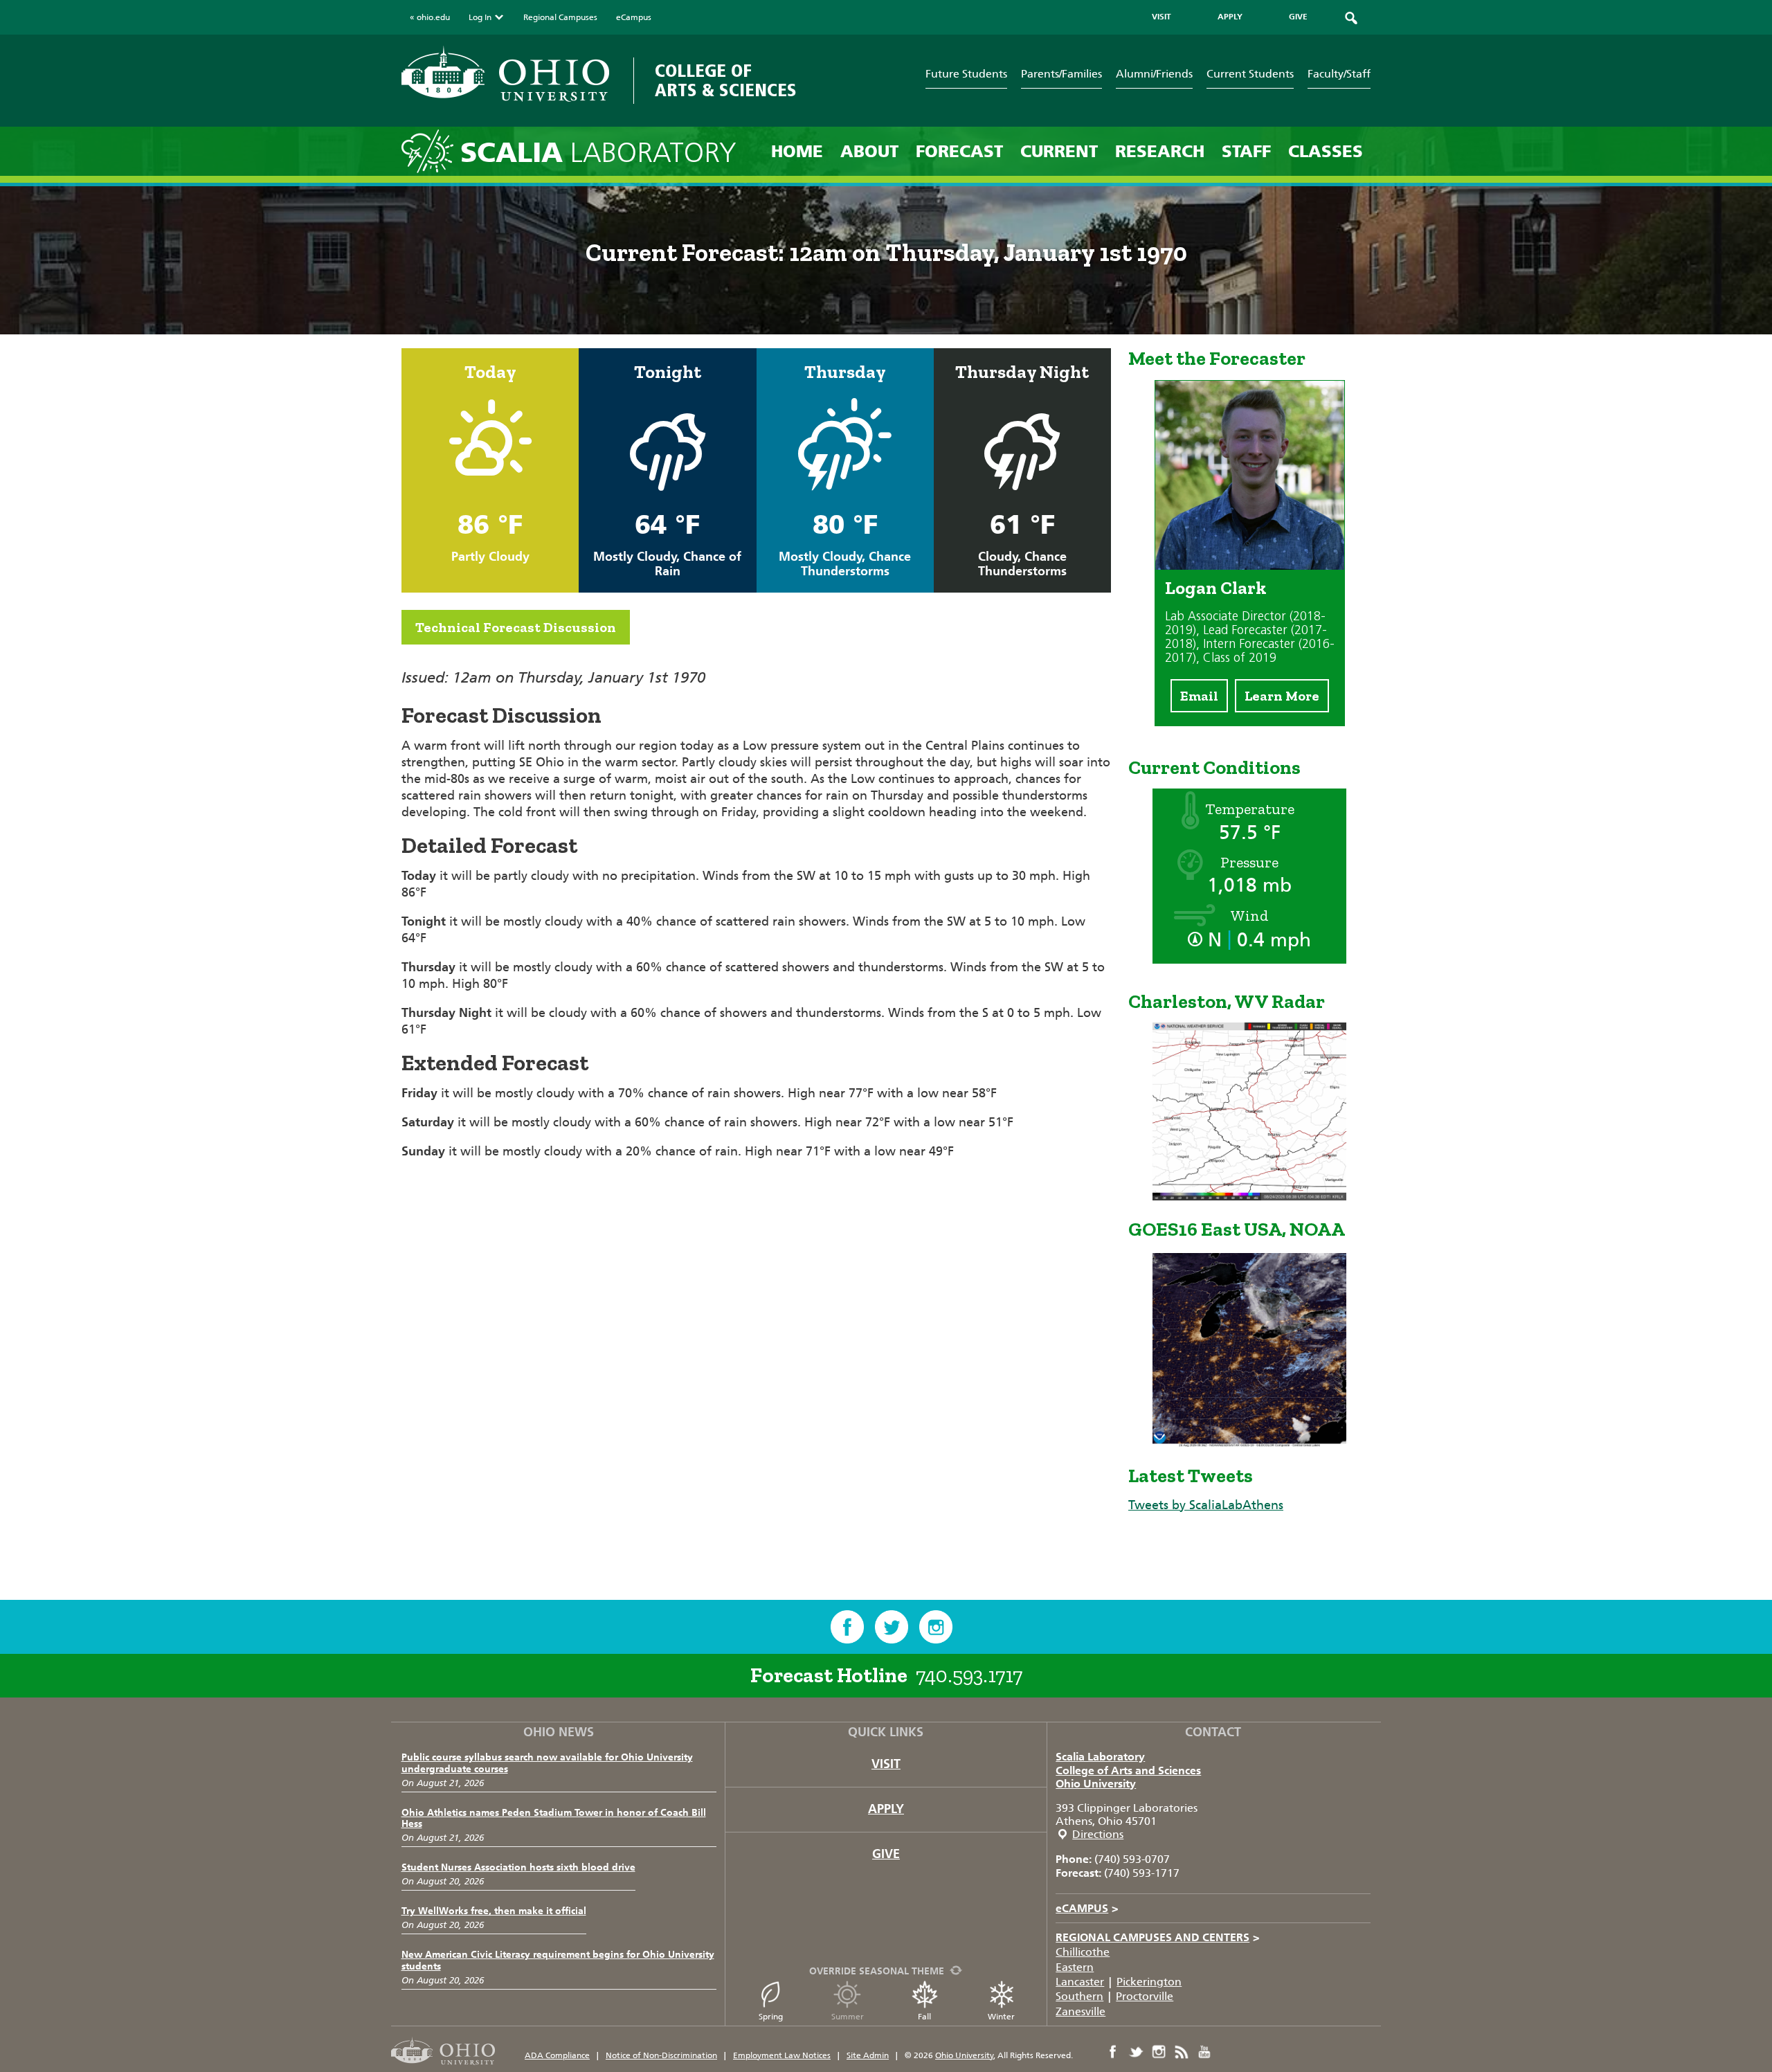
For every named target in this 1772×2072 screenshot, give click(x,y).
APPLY (1230, 17)
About (869, 151)
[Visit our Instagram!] (936, 1627)
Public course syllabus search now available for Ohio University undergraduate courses (547, 1763)
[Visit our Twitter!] (892, 1627)
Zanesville (1081, 2011)
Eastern (1075, 1967)
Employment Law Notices (782, 2055)
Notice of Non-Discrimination (661, 2055)
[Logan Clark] (1250, 566)
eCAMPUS (1087, 1908)
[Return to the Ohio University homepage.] (505, 74)
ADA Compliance (557, 2055)
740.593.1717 (969, 1675)
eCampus (634, 17)
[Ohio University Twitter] (1136, 2052)
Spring (771, 2017)
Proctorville (1145, 1996)
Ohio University (1096, 1784)
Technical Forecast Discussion (516, 627)
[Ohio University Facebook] (1113, 2052)
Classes (1326, 151)
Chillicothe (1083, 1952)
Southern (1079, 1996)
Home (797, 151)
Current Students (1250, 74)
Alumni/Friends (1154, 74)
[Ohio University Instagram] (1159, 2052)
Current (1059, 151)
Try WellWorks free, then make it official (494, 1911)
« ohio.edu (430, 17)
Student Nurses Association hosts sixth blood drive (518, 1867)
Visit (886, 1764)
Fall (924, 2017)
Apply (886, 1809)
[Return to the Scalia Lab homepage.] (431, 151)
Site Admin (868, 2055)
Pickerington (1149, 1982)
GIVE (1298, 17)
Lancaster (1080, 1982)
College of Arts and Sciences (1128, 1771)
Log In (480, 17)
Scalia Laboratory (1100, 1757)
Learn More (1282, 696)
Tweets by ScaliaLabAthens (1206, 1505)
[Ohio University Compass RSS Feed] (1182, 2052)
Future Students (966, 74)
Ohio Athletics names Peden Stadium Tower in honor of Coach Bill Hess (554, 1819)
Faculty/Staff (1339, 74)
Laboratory (598, 153)
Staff (1246, 151)
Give (886, 1854)
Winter (1001, 2017)
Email (1199, 696)
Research (1160, 151)
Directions (1098, 1834)
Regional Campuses (560, 17)
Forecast (959, 151)
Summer (848, 2017)
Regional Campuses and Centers (1158, 1937)
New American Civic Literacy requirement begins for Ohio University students (558, 1961)
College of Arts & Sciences (726, 81)
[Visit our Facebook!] (847, 1627)
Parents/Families (1061, 74)
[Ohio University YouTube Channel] (1204, 2052)
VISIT (1161, 17)
